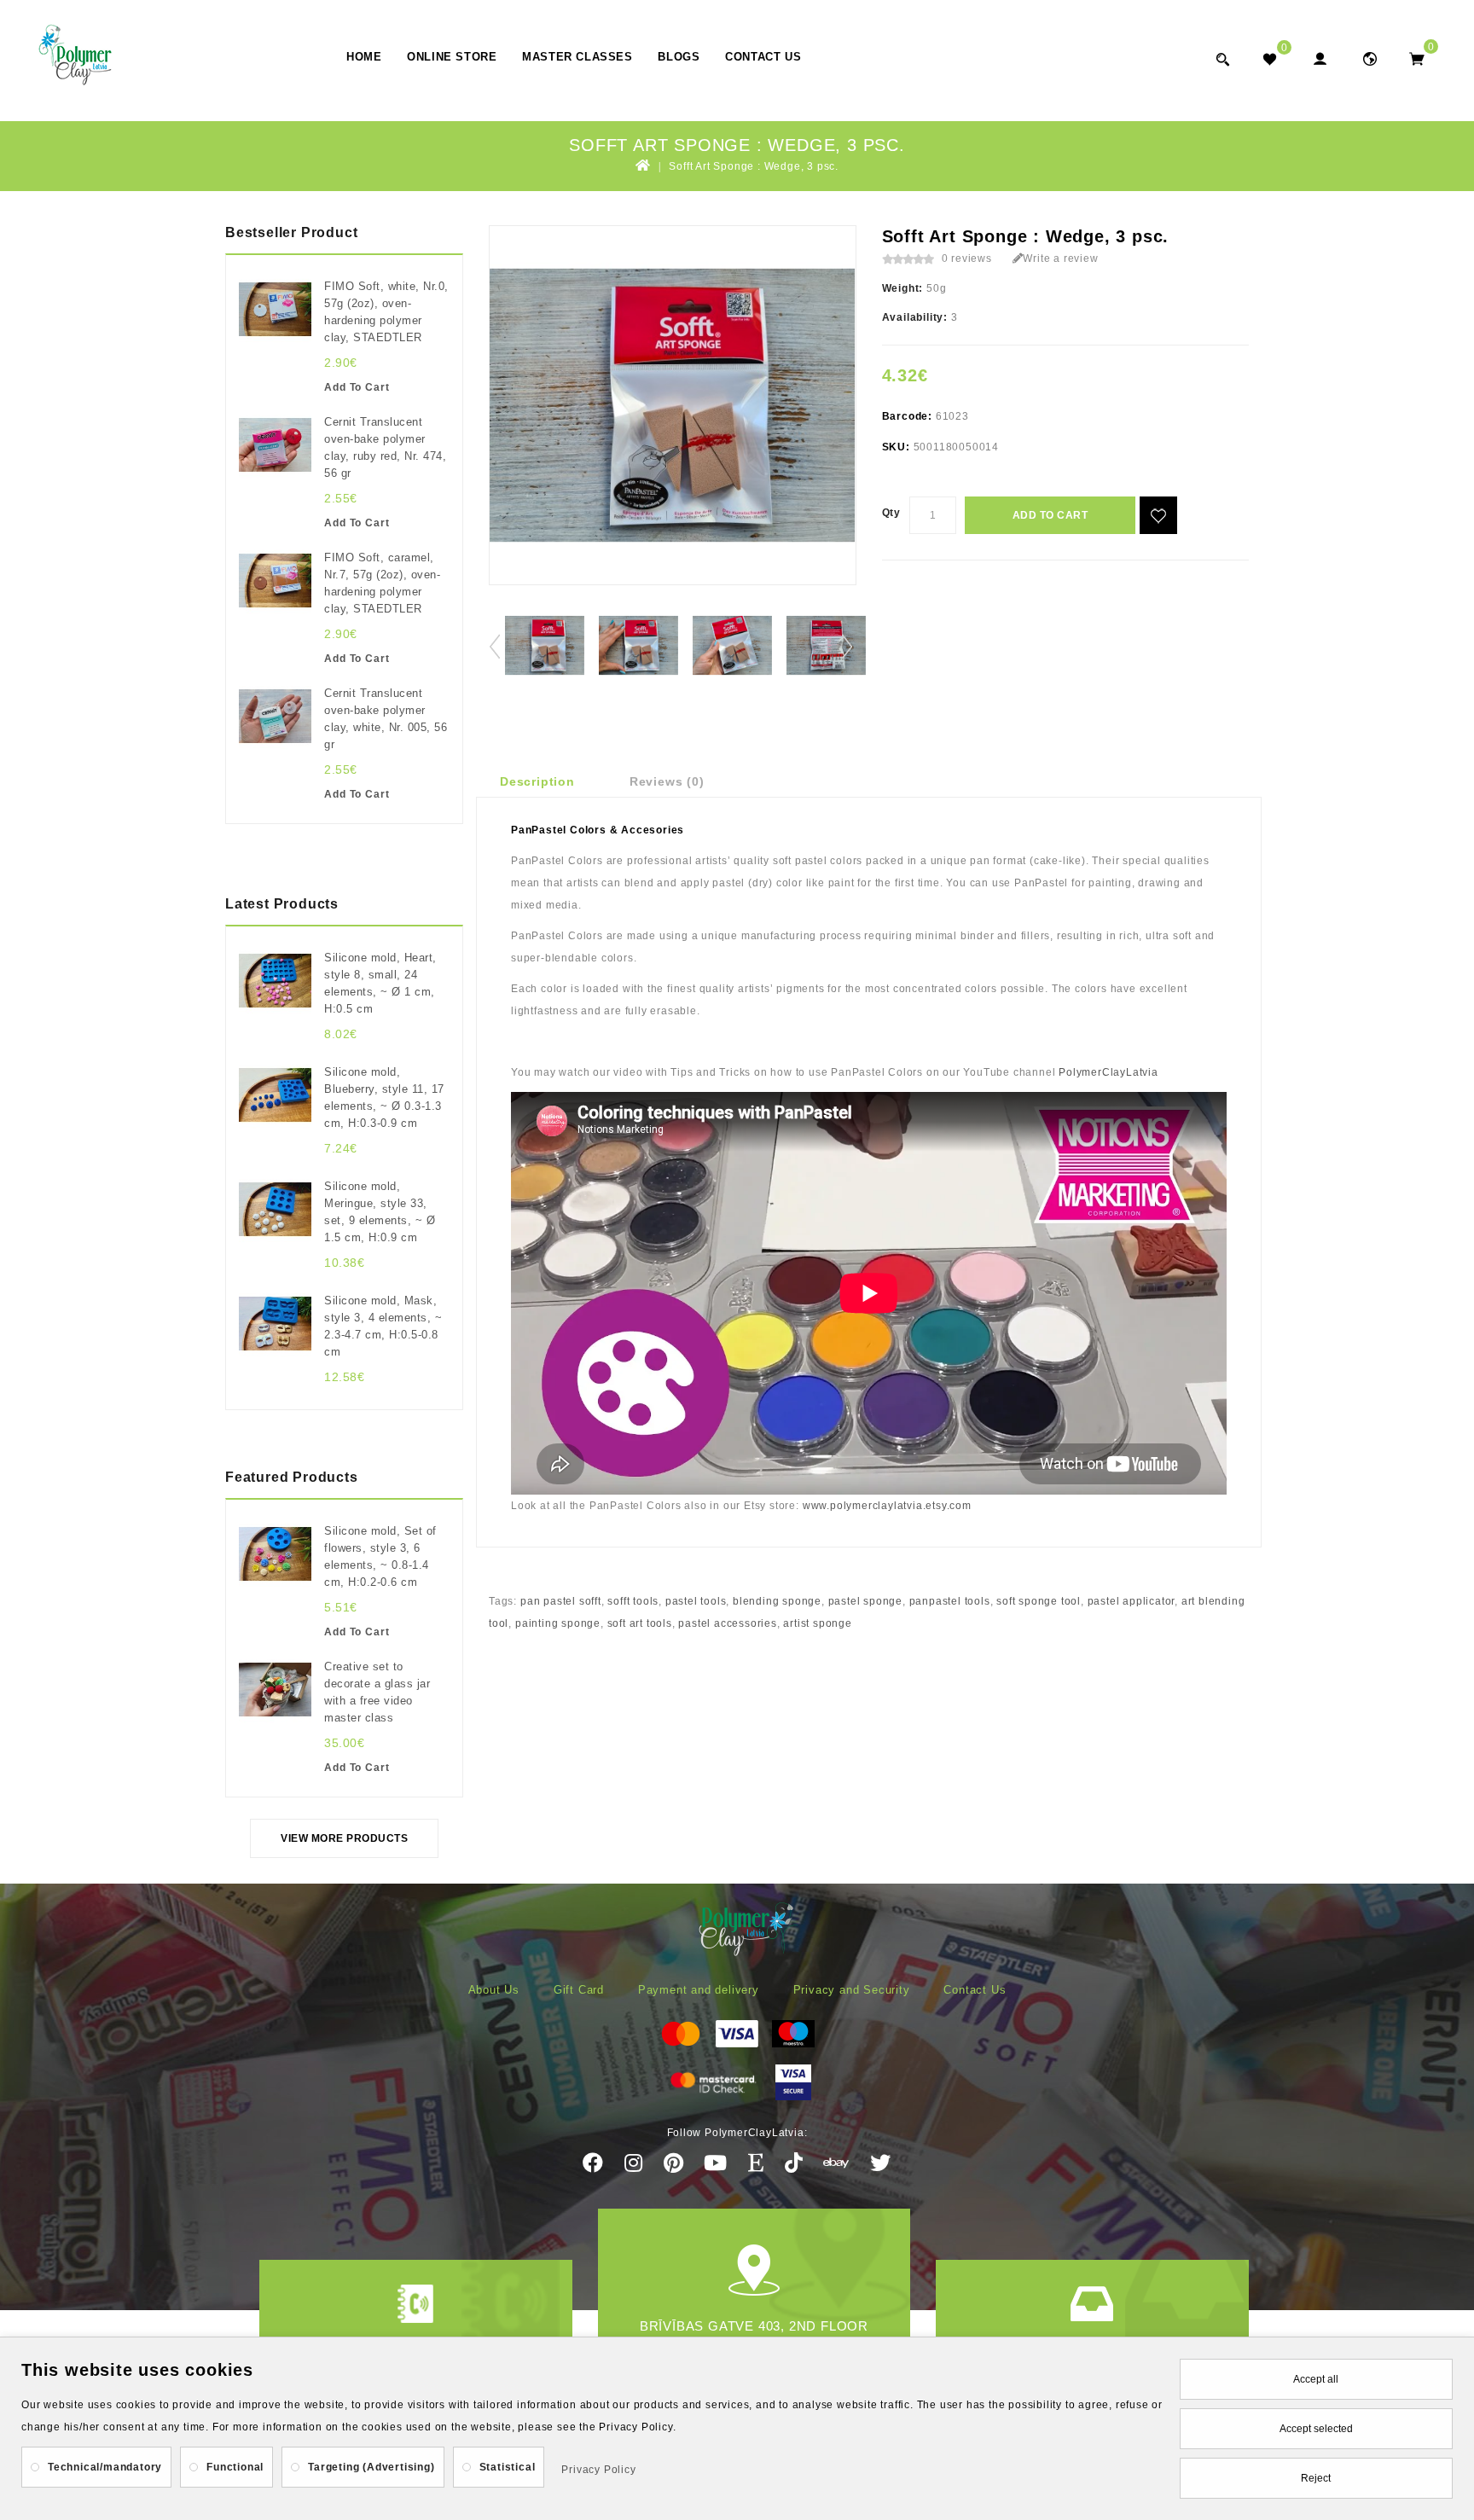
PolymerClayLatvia (1108, 1072)
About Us (494, 1990)
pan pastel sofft (561, 1601)
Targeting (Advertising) (371, 2467)
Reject (1316, 2478)
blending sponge (777, 1601)
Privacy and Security (852, 1990)
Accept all (1316, 2379)
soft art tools (640, 1623)
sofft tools (633, 1601)
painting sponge (558, 1623)
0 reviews (967, 258)
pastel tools (696, 1601)
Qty (891, 513)
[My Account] (1319, 58)
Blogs (679, 57)
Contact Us (763, 57)
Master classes (577, 57)
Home (364, 57)
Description (537, 781)
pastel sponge (865, 1601)
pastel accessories (727, 1623)
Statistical (508, 2467)
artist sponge (817, 1623)
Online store (452, 57)
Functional (235, 2467)
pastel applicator (1132, 1601)
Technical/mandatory (105, 2467)
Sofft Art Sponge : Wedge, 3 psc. (754, 166)
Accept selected (1316, 2429)
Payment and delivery (699, 1990)
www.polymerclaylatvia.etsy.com (887, 1506)
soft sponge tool (1039, 1601)
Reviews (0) (667, 781)
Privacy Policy (598, 2470)
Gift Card (579, 1990)
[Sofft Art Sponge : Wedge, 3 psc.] (544, 645)
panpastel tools (950, 1601)
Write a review (1060, 258)
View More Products (344, 1838)
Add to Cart (1050, 515)
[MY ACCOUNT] (1370, 58)
